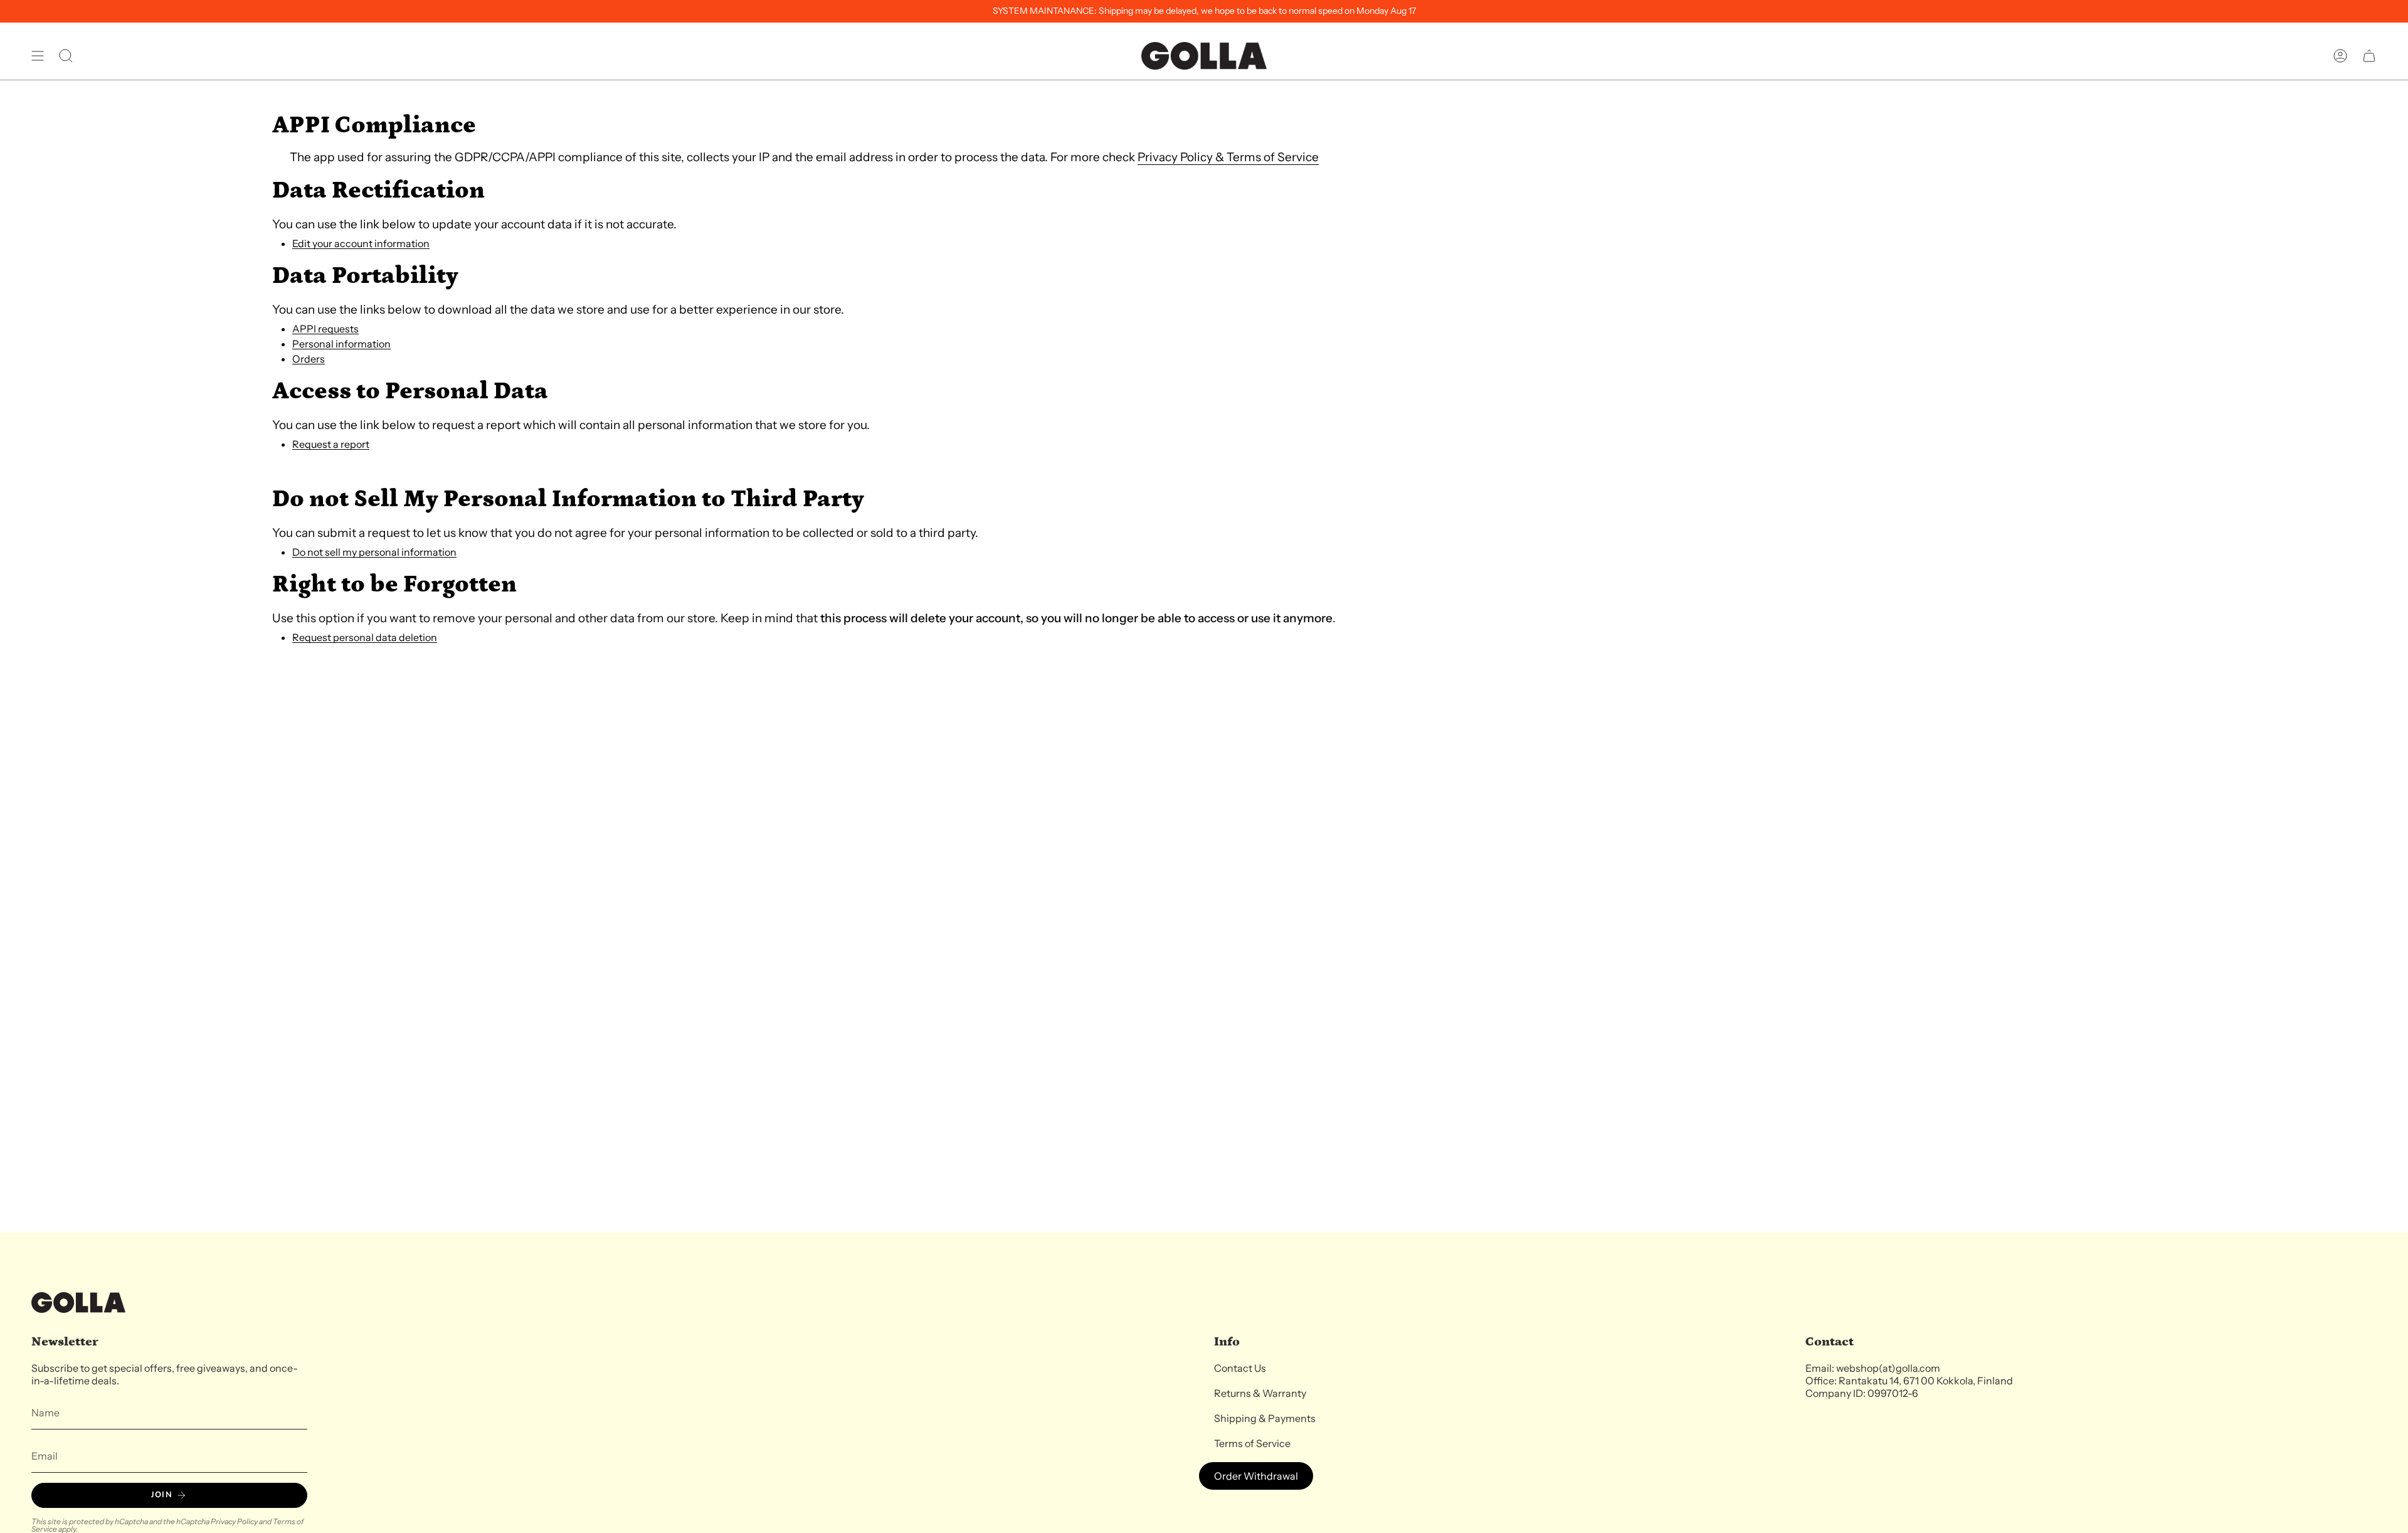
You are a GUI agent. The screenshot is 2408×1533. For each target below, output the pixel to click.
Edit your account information (361, 244)
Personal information (341, 344)
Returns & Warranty (1260, 1393)
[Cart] (2369, 56)
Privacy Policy (234, 1521)
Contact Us (1240, 1368)
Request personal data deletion (365, 638)
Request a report (331, 444)
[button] (66, 56)
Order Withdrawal (1256, 1476)
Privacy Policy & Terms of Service (1228, 157)
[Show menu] (38, 56)
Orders (309, 359)
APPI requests (325, 329)
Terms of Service (1252, 1443)
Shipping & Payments (1265, 1418)
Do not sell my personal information (374, 552)
